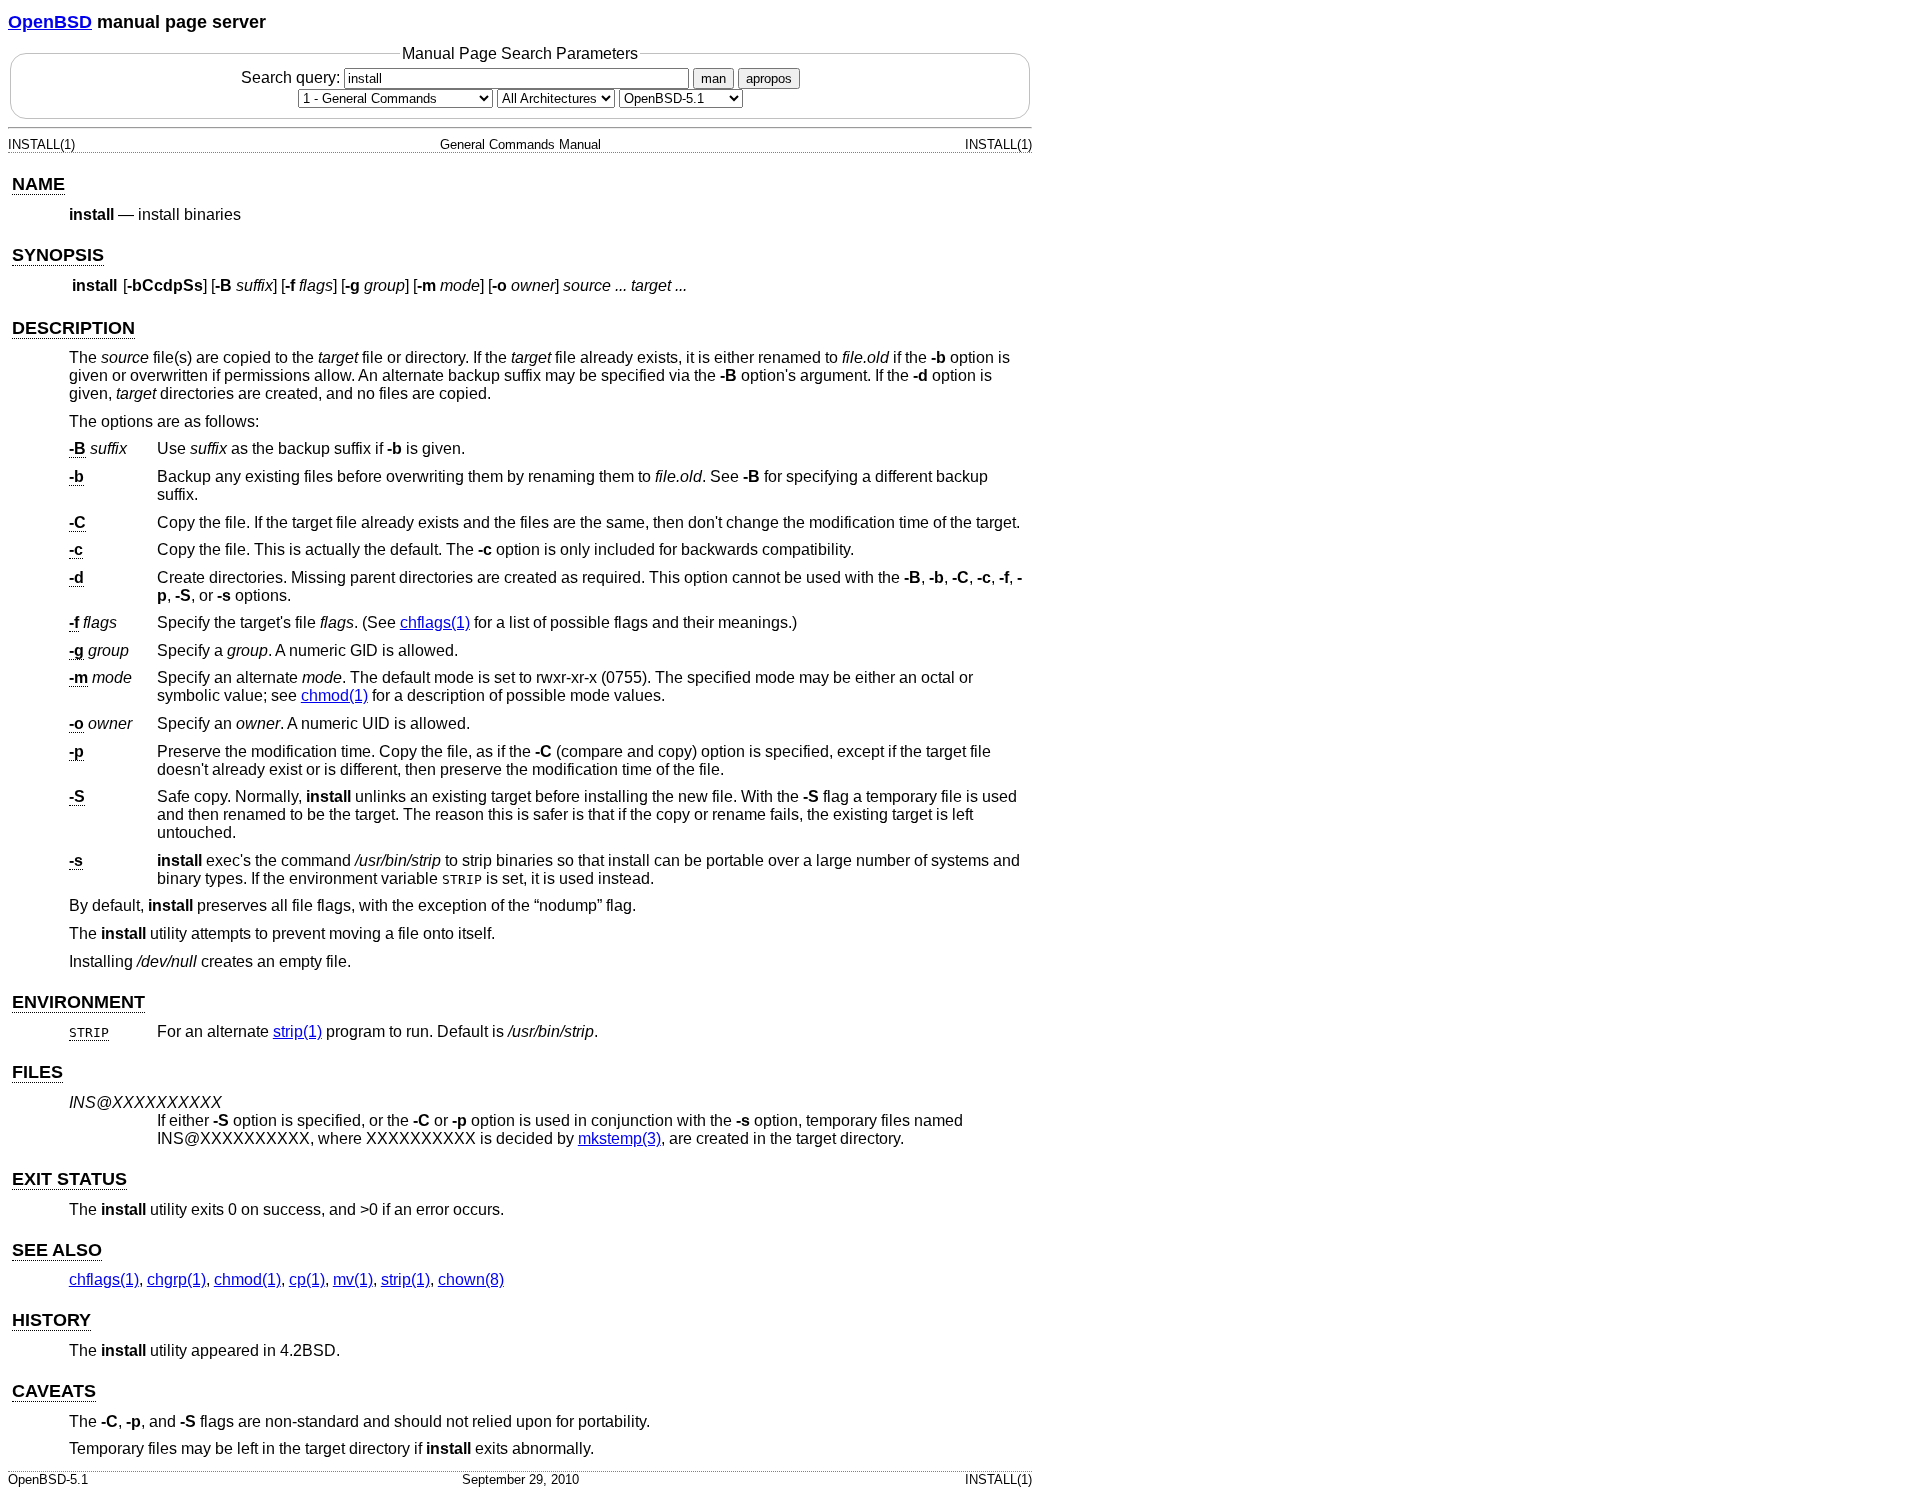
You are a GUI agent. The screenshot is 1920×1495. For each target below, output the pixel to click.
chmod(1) (334, 695)
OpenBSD (50, 22)
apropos (769, 78)
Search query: (292, 77)
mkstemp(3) (619, 1138)
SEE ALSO (57, 1250)
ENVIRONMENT (78, 1002)
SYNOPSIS (58, 255)
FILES (37, 1072)
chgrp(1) (176, 1279)
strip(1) (297, 1031)
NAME (38, 184)
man (713, 78)
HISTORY (51, 1320)
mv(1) (353, 1279)
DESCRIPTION (73, 328)
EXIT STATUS (69, 1179)
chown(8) (471, 1279)
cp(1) (307, 1279)
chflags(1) (435, 622)
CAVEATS (54, 1391)
